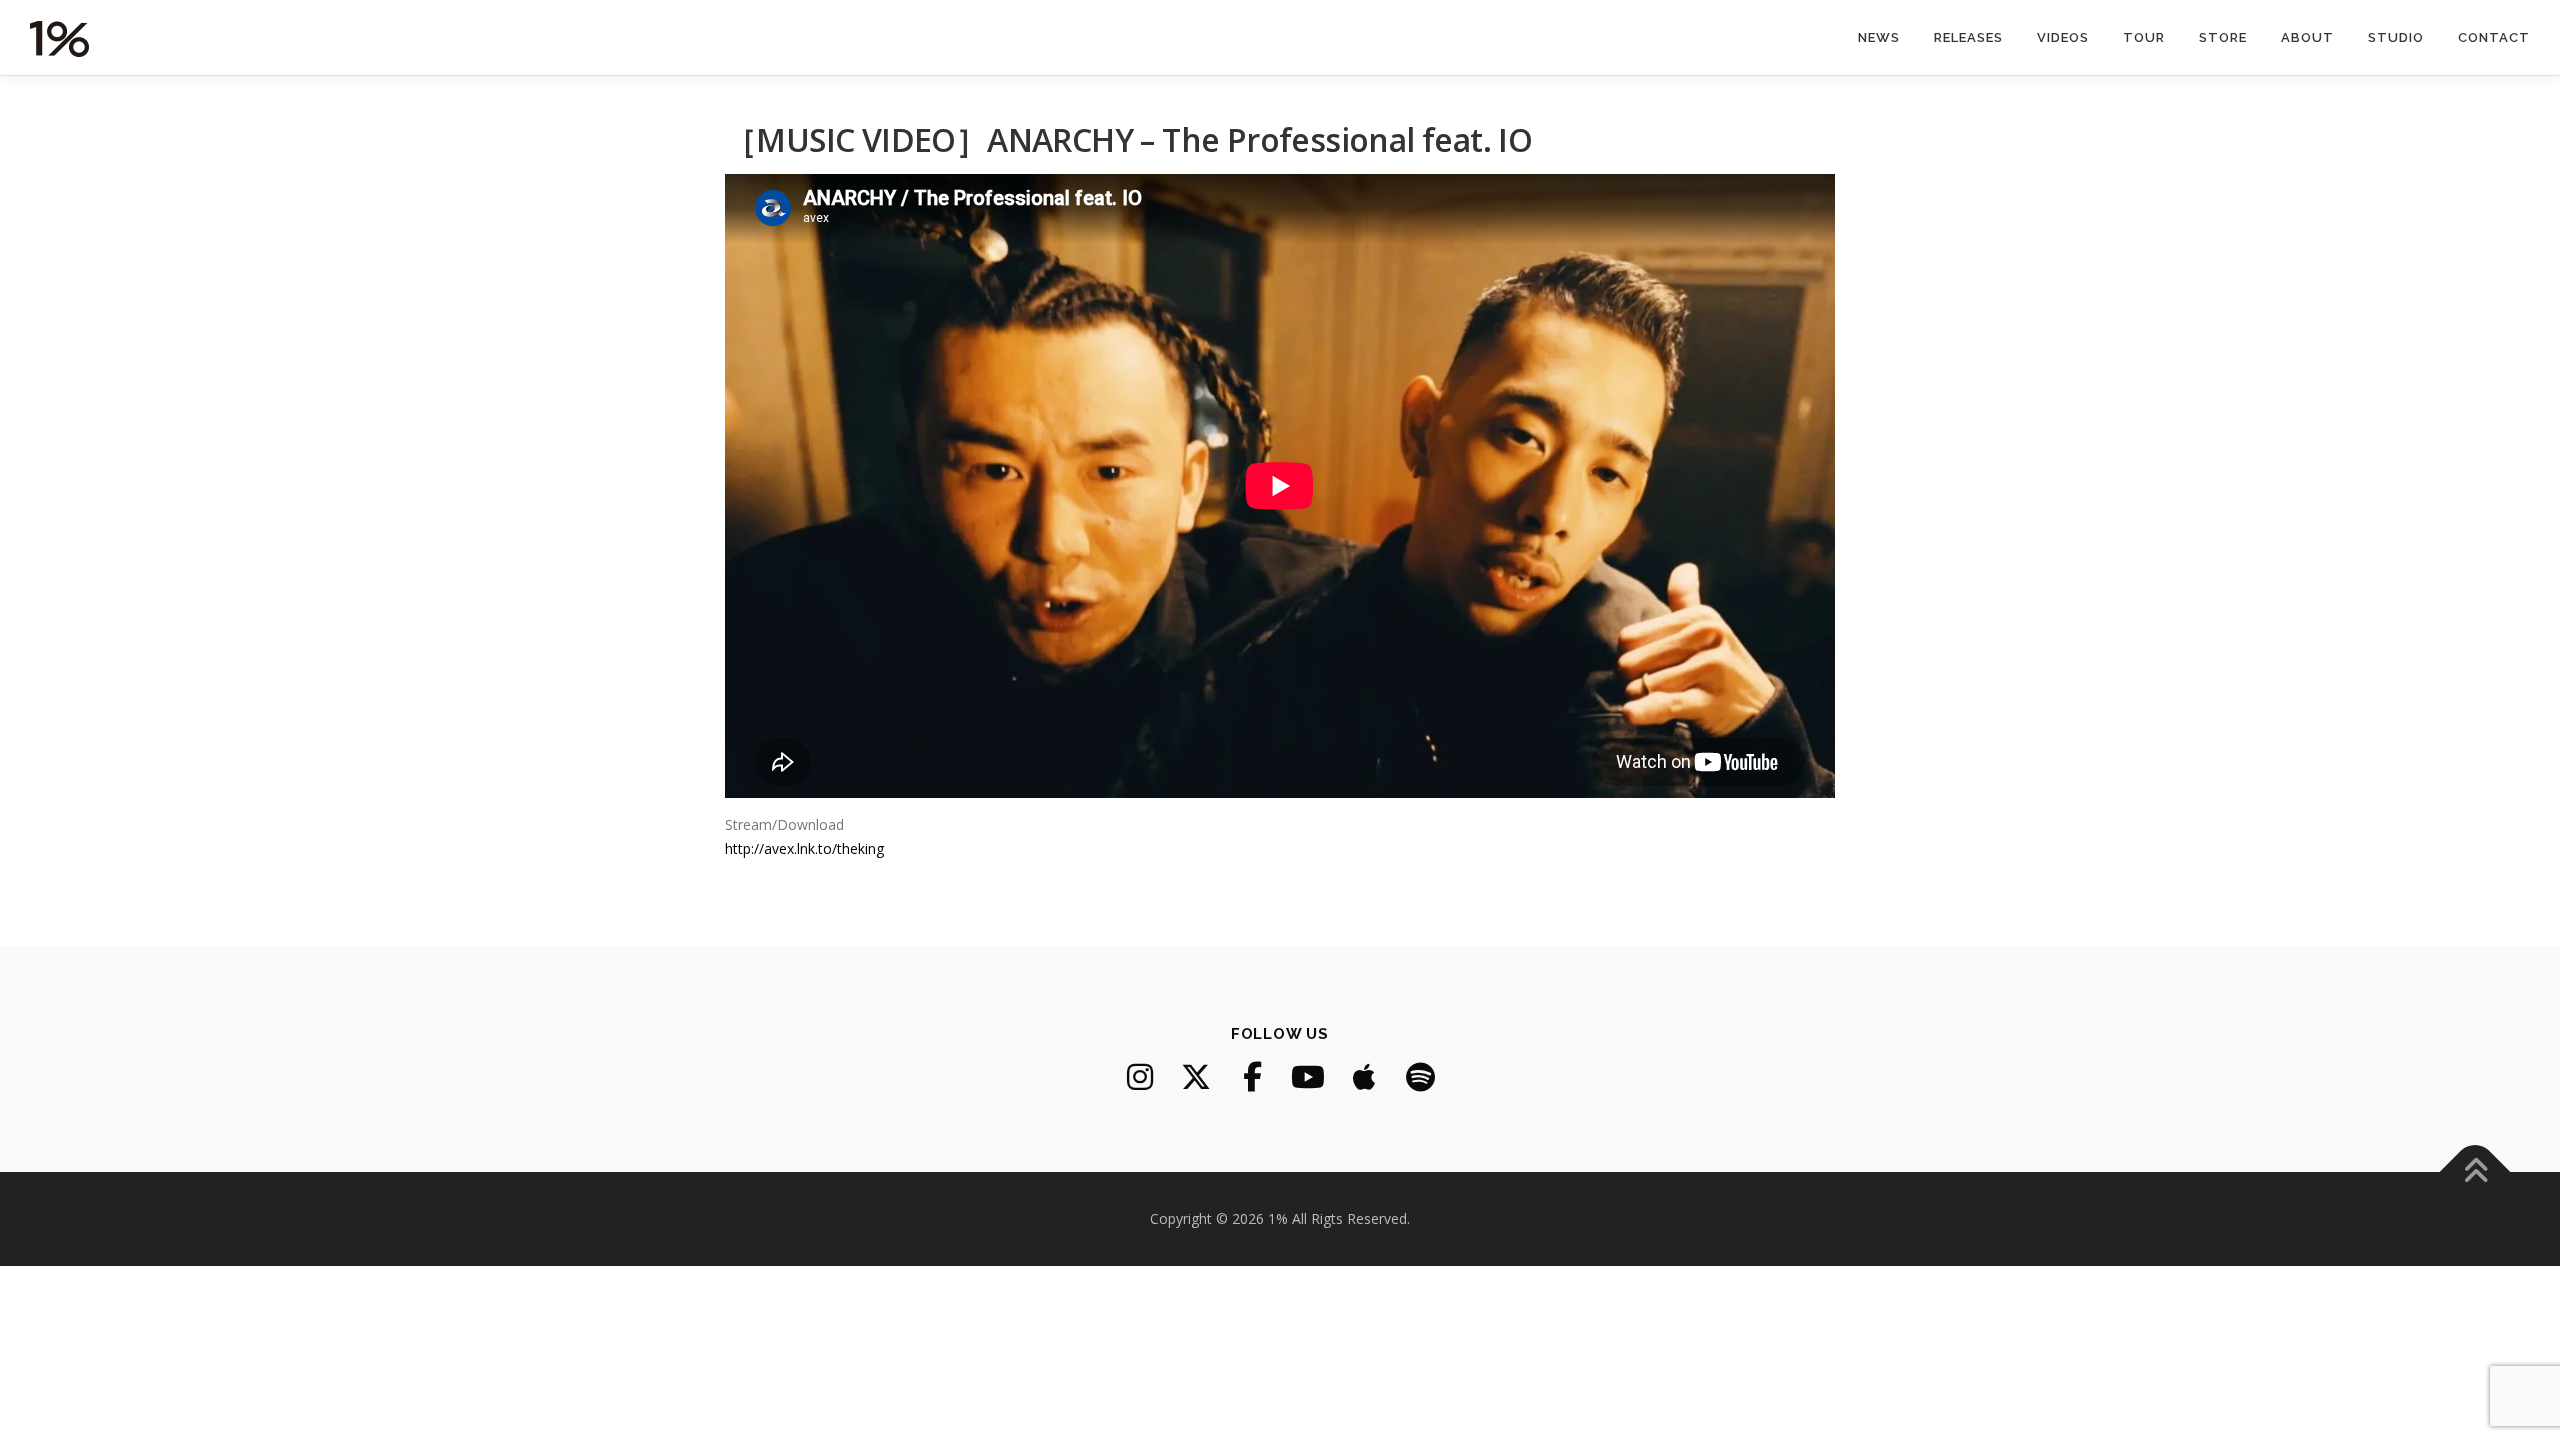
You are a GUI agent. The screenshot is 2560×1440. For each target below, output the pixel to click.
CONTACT (2494, 37)
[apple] (1364, 1077)
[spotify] (1420, 1077)
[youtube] (1308, 1077)
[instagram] (1140, 1077)
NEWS (1879, 37)
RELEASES (1968, 37)
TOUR (2144, 37)
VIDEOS (2063, 37)
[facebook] (1252, 1077)
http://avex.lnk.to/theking (804, 848)
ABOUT (2307, 37)
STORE (2223, 37)
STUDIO (2396, 37)
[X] (1196, 1077)
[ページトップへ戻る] (2475, 1172)
